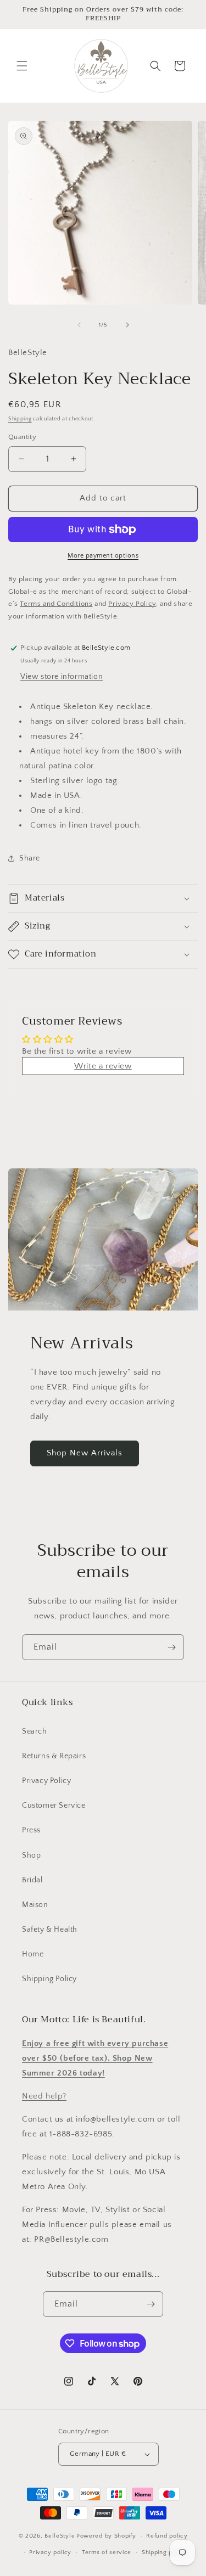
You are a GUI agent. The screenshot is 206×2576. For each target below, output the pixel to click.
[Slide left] (79, 325)
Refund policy (167, 2536)
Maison (35, 1905)
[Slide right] (127, 325)
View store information (62, 677)
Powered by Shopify (106, 2536)
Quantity (22, 437)
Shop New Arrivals (85, 1453)
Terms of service (107, 2552)
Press (31, 1830)
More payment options (103, 556)
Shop (31, 1855)
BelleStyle (60, 2536)
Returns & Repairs (54, 1756)
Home (33, 1954)
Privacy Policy (46, 1781)
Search (35, 1731)
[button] (22, 66)
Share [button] (30, 858)
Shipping (20, 419)
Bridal (32, 1880)
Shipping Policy (49, 1979)
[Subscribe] (171, 1647)
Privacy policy (50, 2552)
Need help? (44, 2096)
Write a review (103, 1066)
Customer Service (54, 1806)
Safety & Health (50, 1930)
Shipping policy (165, 2552)
